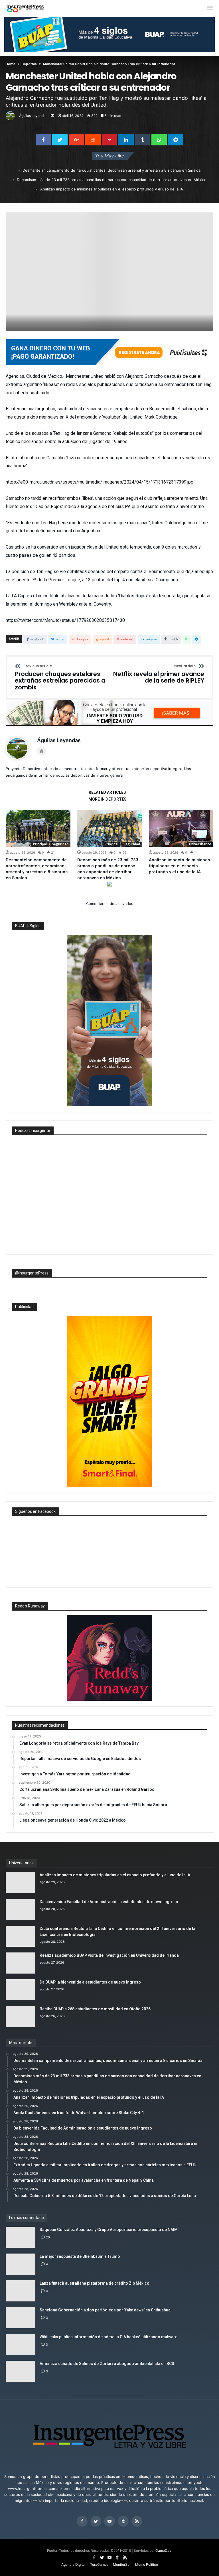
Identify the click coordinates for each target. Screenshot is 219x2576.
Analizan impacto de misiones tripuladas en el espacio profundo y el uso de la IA (112, 189)
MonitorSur (122, 2564)
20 (48, 2237)
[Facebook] (82, 2521)
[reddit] (93, 140)
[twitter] (60, 140)
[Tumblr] (123, 2521)
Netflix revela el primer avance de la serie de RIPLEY (159, 674)
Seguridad (60, 844)
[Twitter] (96, 2521)
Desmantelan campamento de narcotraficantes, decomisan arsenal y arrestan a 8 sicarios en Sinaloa (111, 170)
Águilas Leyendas (33, 116)
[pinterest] (109, 140)
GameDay (163, 2550)
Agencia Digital (73, 2564)
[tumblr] (143, 140)
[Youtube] (109, 2521)
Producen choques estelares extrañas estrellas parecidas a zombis (60, 678)
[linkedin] (126, 140)
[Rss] (137, 2521)
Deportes (29, 64)
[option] (38, 845)
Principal (40, 844)
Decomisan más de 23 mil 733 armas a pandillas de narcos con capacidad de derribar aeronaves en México (112, 180)
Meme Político (147, 2564)
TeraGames (99, 2564)
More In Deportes (108, 799)
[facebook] (43, 140)
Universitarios (200, 844)
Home (11, 64)
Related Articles (107, 792)
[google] (76, 140)
